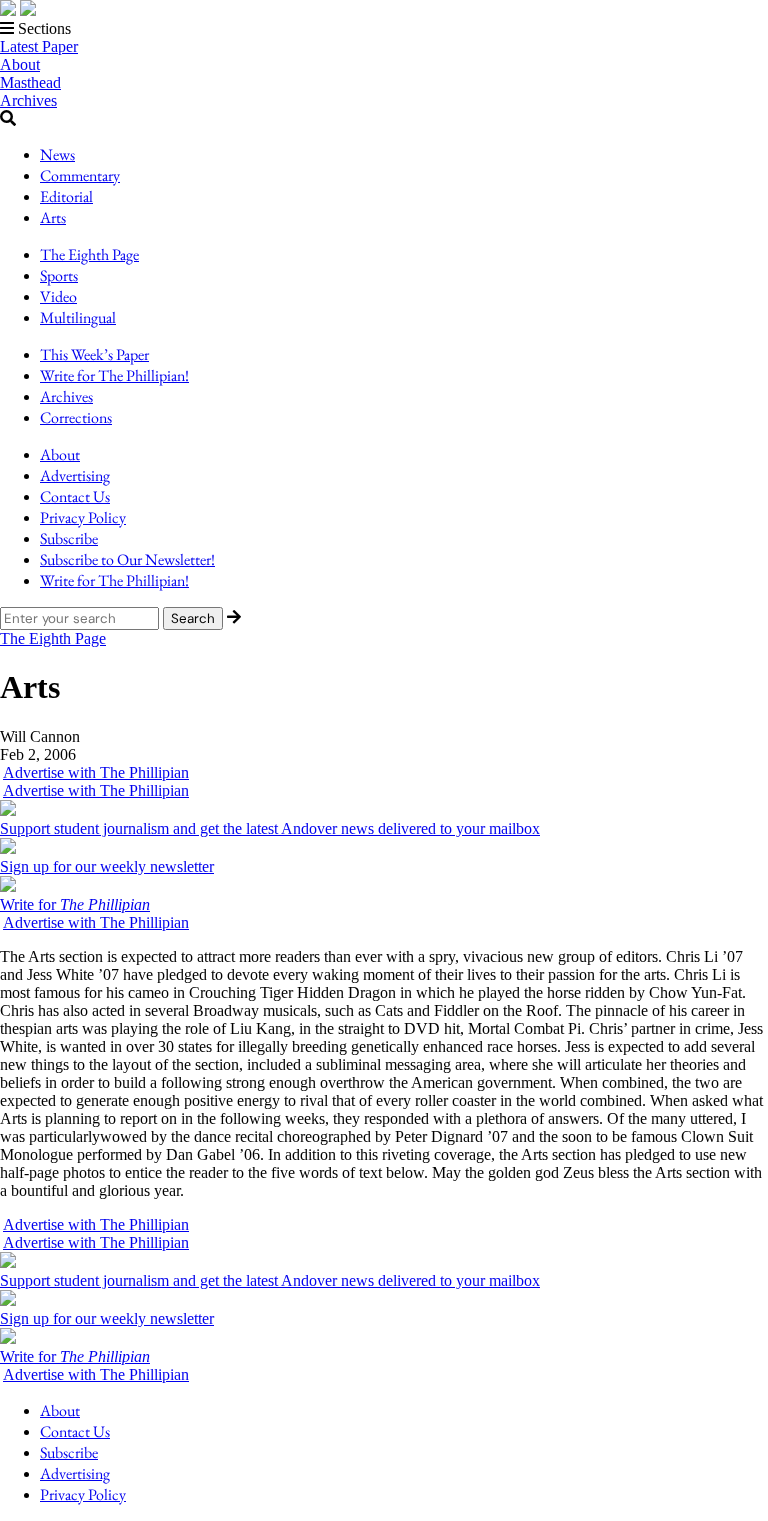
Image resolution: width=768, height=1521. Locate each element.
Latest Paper (39, 46)
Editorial (66, 196)
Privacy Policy (83, 517)
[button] (384, 29)
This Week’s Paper (94, 354)
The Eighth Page (89, 254)
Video (58, 296)
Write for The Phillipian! (114, 375)
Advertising (75, 475)
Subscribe (69, 538)
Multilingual (78, 317)
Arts (53, 217)
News (57, 154)
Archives (28, 100)
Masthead (30, 82)
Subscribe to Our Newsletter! (127, 559)
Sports (59, 275)
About (20, 64)
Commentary (80, 175)
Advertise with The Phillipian (96, 772)
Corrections (76, 417)
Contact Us (75, 496)
